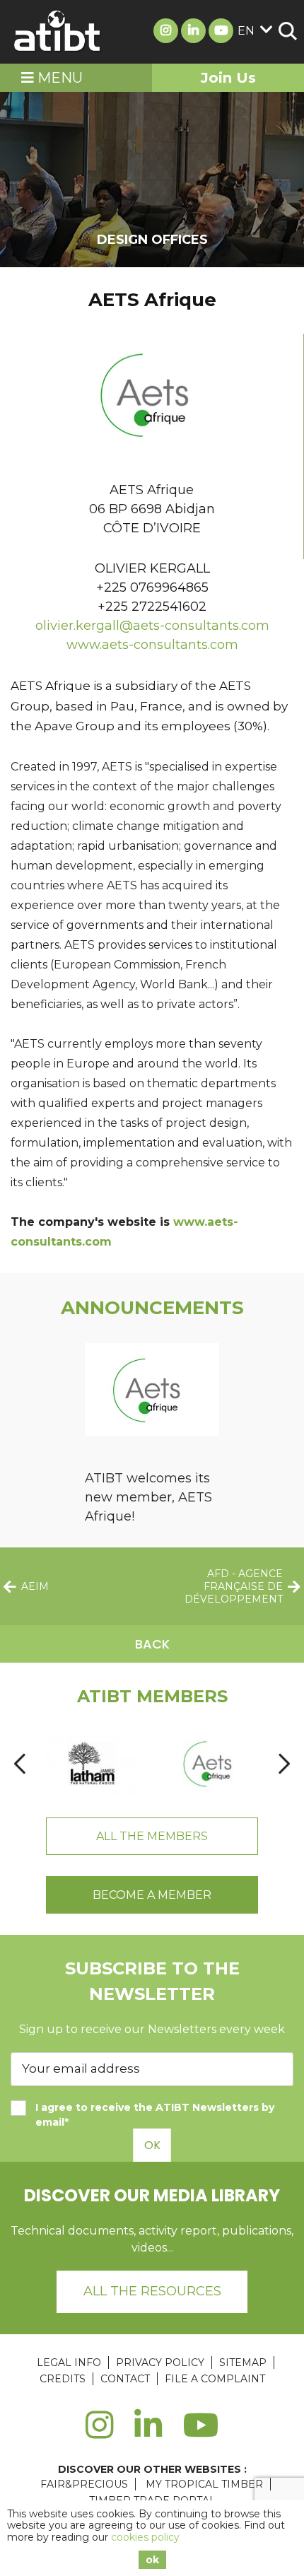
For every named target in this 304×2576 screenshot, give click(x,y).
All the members (152, 1836)
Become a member (152, 1895)
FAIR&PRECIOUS (84, 2484)
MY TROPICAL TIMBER (204, 2484)
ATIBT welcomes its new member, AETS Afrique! (148, 1497)
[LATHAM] (91, 1764)
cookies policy (145, 2537)
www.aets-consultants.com (152, 645)
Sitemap (243, 2363)
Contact (125, 2379)
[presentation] (20, 1763)
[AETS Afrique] (211, 1764)
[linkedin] (148, 2433)
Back (152, 1644)
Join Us (228, 78)
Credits (63, 2379)
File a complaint (215, 2379)
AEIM (35, 1586)
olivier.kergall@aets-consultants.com (152, 626)
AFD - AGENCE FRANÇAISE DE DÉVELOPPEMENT (234, 1586)
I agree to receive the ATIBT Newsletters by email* (155, 2115)
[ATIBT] (58, 32)
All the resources (152, 2291)
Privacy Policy (160, 2363)
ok (152, 2560)
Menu (58, 78)
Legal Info (69, 2363)
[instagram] (99, 2433)
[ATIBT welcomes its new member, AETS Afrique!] (152, 1392)
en (246, 31)
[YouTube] (201, 2433)
